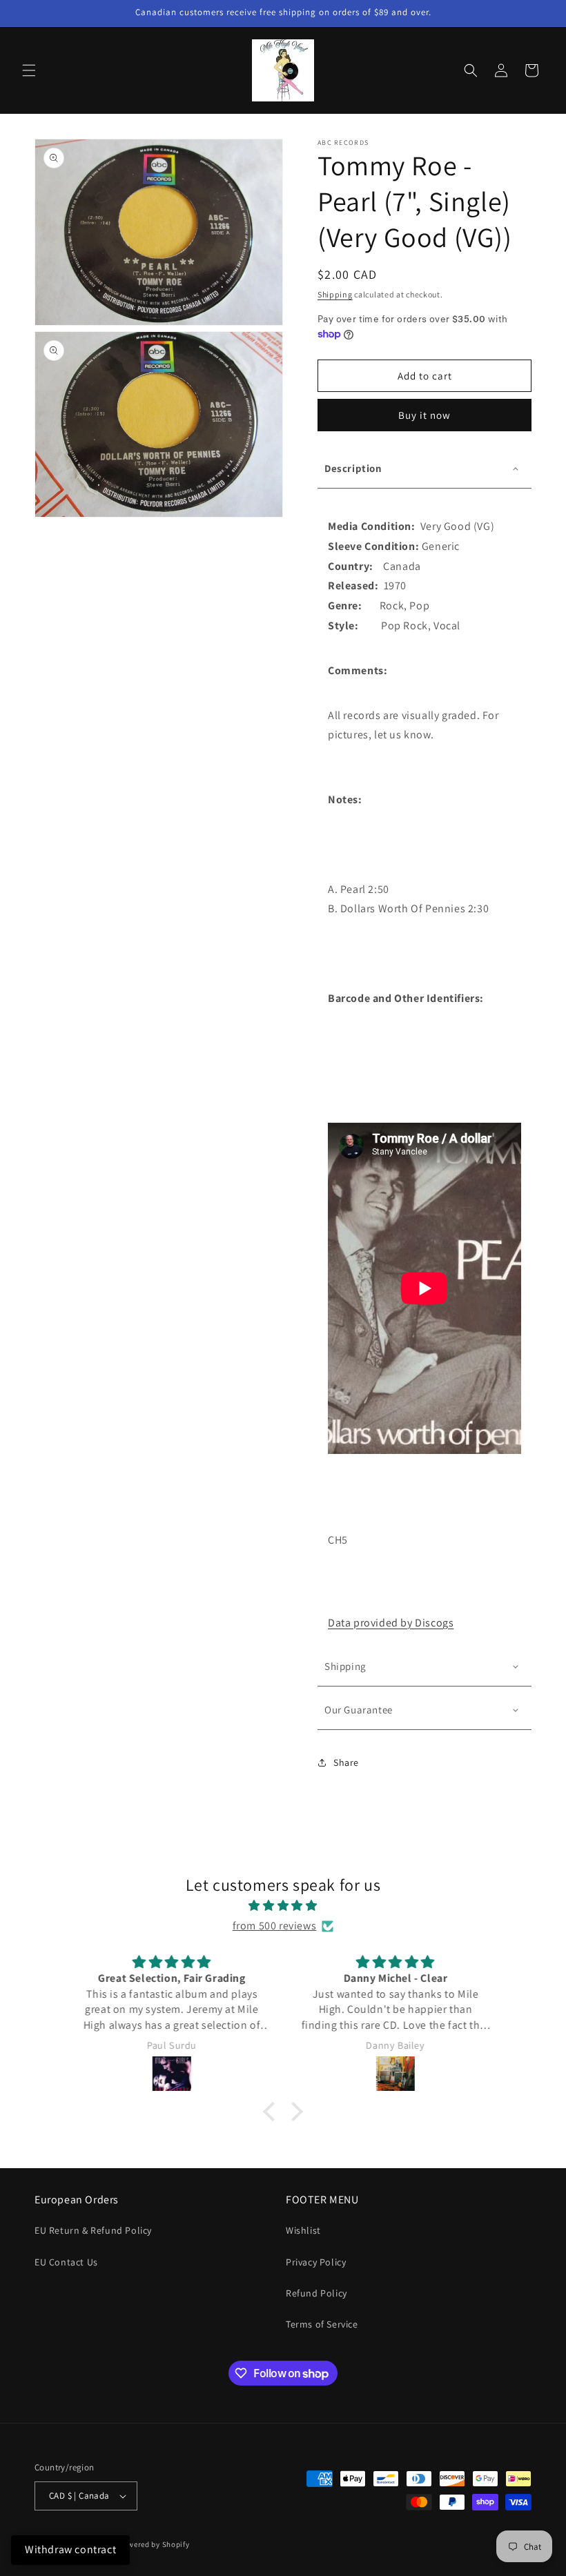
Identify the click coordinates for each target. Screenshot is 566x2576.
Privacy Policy (316, 2262)
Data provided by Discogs (391, 1623)
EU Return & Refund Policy (93, 2230)
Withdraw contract (70, 2549)
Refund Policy (316, 2293)
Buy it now (424, 415)
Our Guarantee (359, 1710)
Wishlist (303, 2230)
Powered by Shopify (154, 2544)
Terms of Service (322, 2324)
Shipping (335, 294)
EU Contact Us (66, 2262)
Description (353, 468)
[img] (283, 1906)
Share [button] (346, 1762)
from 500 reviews (275, 1926)
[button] (29, 70)
